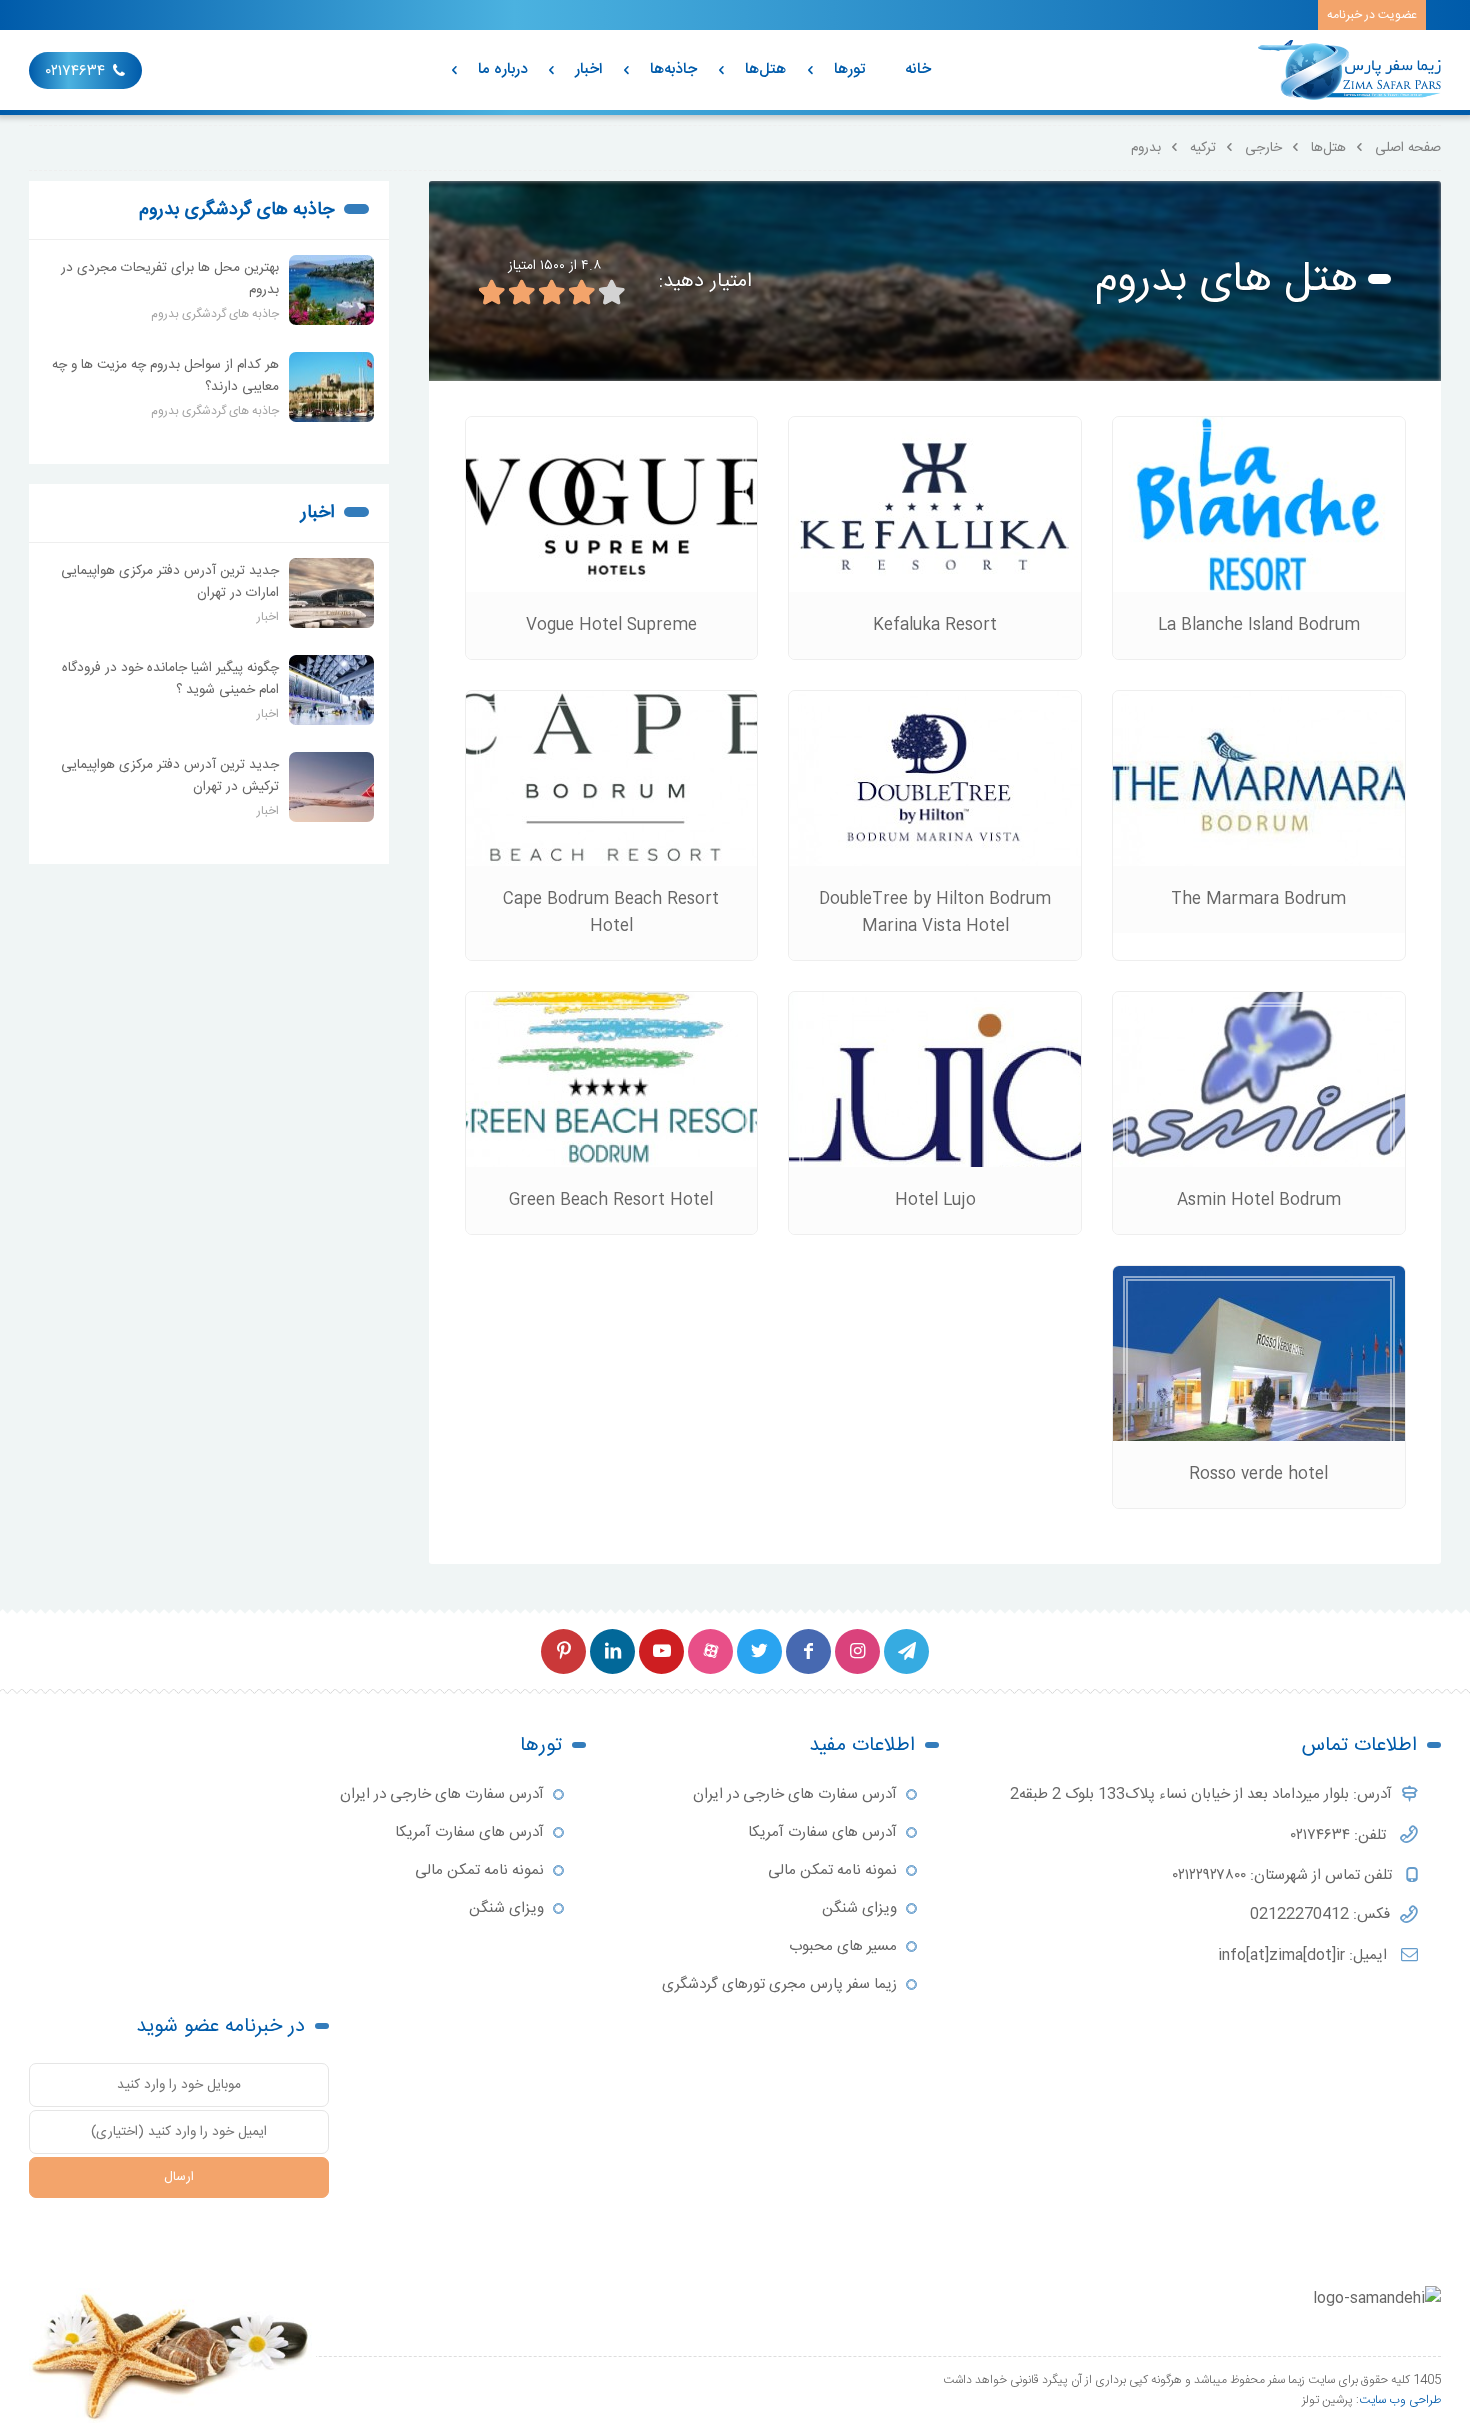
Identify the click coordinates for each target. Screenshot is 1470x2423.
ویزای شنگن (859, 1908)
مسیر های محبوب (843, 1946)
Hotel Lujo (935, 1200)
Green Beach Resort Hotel (611, 1200)
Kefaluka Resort (935, 625)
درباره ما (502, 69)
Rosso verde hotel (1258, 1474)
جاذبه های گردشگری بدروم (236, 210)
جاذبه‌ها (673, 69)
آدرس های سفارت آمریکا (822, 1832)
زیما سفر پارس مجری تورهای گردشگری (779, 1984)
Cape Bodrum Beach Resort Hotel (611, 913)
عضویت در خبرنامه (1372, 15)
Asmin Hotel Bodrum (1259, 1200)
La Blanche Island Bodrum (1259, 625)
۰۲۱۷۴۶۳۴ (75, 71)
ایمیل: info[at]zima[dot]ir (1304, 1955)
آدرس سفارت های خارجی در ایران (795, 1794)
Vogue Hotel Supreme (611, 625)
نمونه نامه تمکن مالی (832, 1870)
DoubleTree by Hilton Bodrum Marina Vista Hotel (935, 913)
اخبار (588, 69)
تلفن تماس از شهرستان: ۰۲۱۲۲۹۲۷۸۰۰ (1284, 1875)
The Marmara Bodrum (1258, 899)
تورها (849, 69)
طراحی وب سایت (1400, 2400)
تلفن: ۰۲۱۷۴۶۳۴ (1340, 1835)
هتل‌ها (765, 69)
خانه (918, 69)
